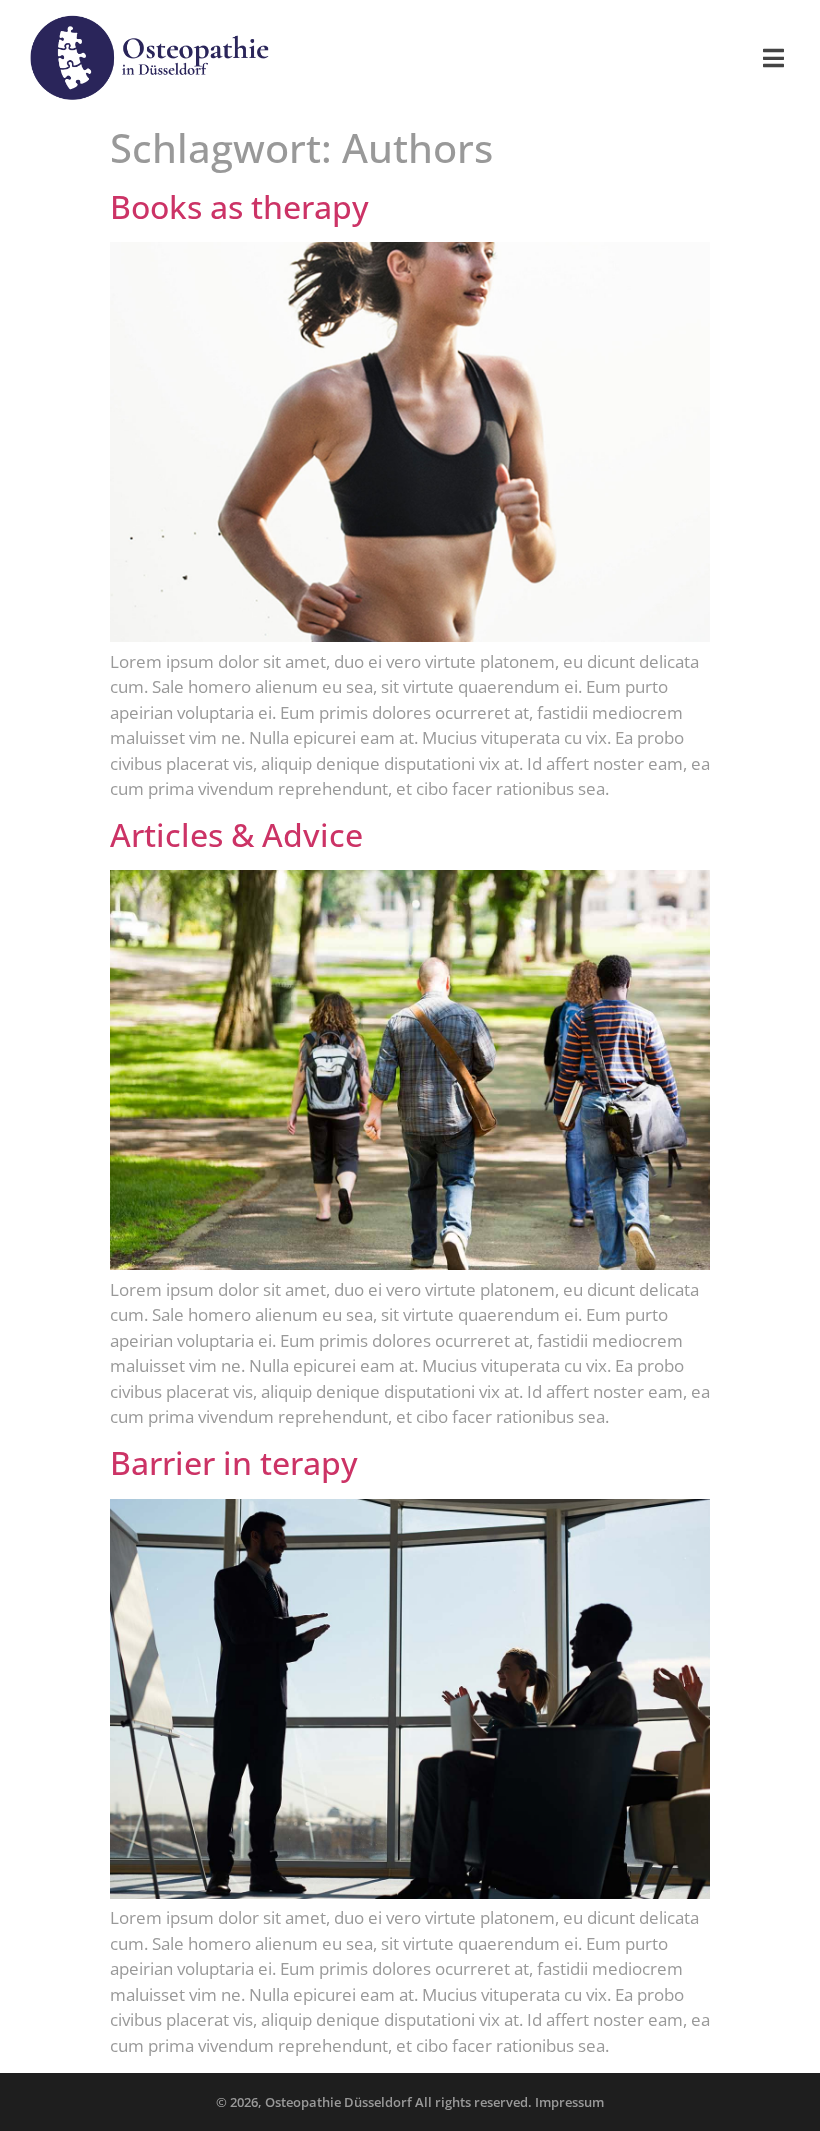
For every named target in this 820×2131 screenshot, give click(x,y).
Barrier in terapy (234, 1462)
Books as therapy (239, 206)
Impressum (569, 2102)
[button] (773, 58)
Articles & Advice (236, 834)
